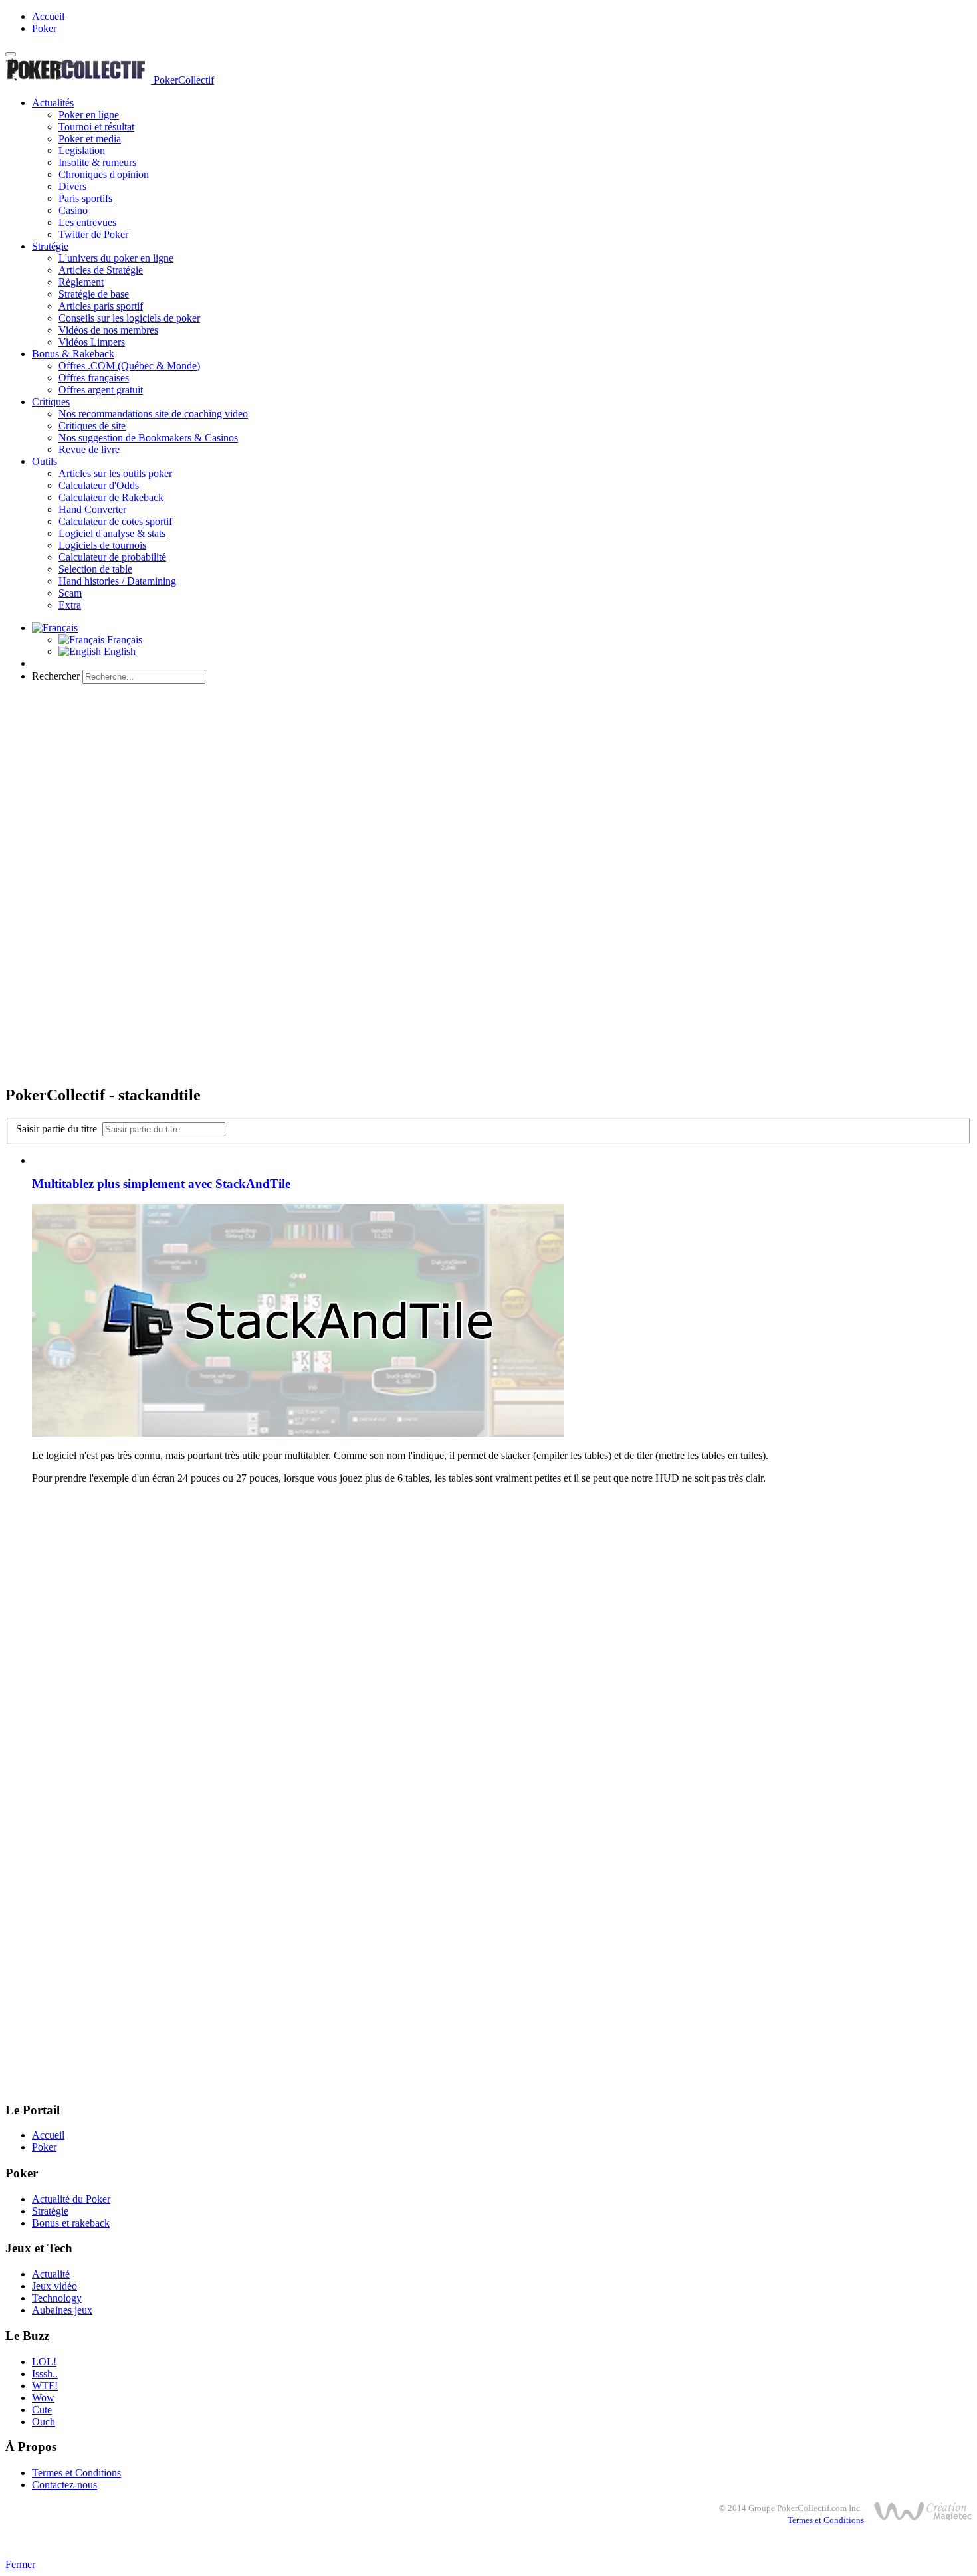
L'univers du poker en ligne (116, 258)
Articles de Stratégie (101, 270)
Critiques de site (92, 426)
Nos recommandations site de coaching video (153, 414)
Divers (72, 186)
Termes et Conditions (76, 2473)
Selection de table (95, 569)
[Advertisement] (489, 787)
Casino (73, 210)
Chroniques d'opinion (104, 174)
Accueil (48, 16)
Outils (45, 461)
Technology (57, 2298)
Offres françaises (94, 378)
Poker (44, 28)
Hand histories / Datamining (117, 581)
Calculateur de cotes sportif (115, 521)
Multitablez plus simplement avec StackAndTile (161, 1184)
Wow (43, 2398)
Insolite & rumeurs (97, 162)
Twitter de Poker (93, 234)
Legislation (82, 150)
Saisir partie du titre (59, 1129)
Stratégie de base (94, 294)
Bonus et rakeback (71, 2223)
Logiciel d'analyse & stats (112, 533)
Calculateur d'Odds (99, 485)
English (118, 651)
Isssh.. (45, 2374)
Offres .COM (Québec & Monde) (129, 366)
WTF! (45, 2386)
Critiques (51, 402)
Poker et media (90, 139)
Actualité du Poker (71, 2199)
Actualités (53, 103)
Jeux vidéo (54, 2286)
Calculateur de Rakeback (111, 497)
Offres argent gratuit (101, 390)
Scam (70, 593)
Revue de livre (89, 449)
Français (123, 640)
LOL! (44, 2362)
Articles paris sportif (101, 306)
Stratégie (50, 246)
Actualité (51, 2274)
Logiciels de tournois (102, 545)
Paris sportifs (85, 198)
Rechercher (56, 676)
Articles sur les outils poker (115, 473)
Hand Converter (92, 509)
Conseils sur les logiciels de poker (129, 318)
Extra (70, 605)
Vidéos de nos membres (108, 330)
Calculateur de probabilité (112, 557)
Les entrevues (87, 222)
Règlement (81, 282)
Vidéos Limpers (92, 342)
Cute (42, 2410)
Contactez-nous (64, 2485)
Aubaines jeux (62, 2310)
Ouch (44, 2422)
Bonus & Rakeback (73, 354)
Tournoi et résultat (96, 127)
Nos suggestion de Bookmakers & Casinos (148, 438)
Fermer (20, 2564)
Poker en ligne (89, 115)
